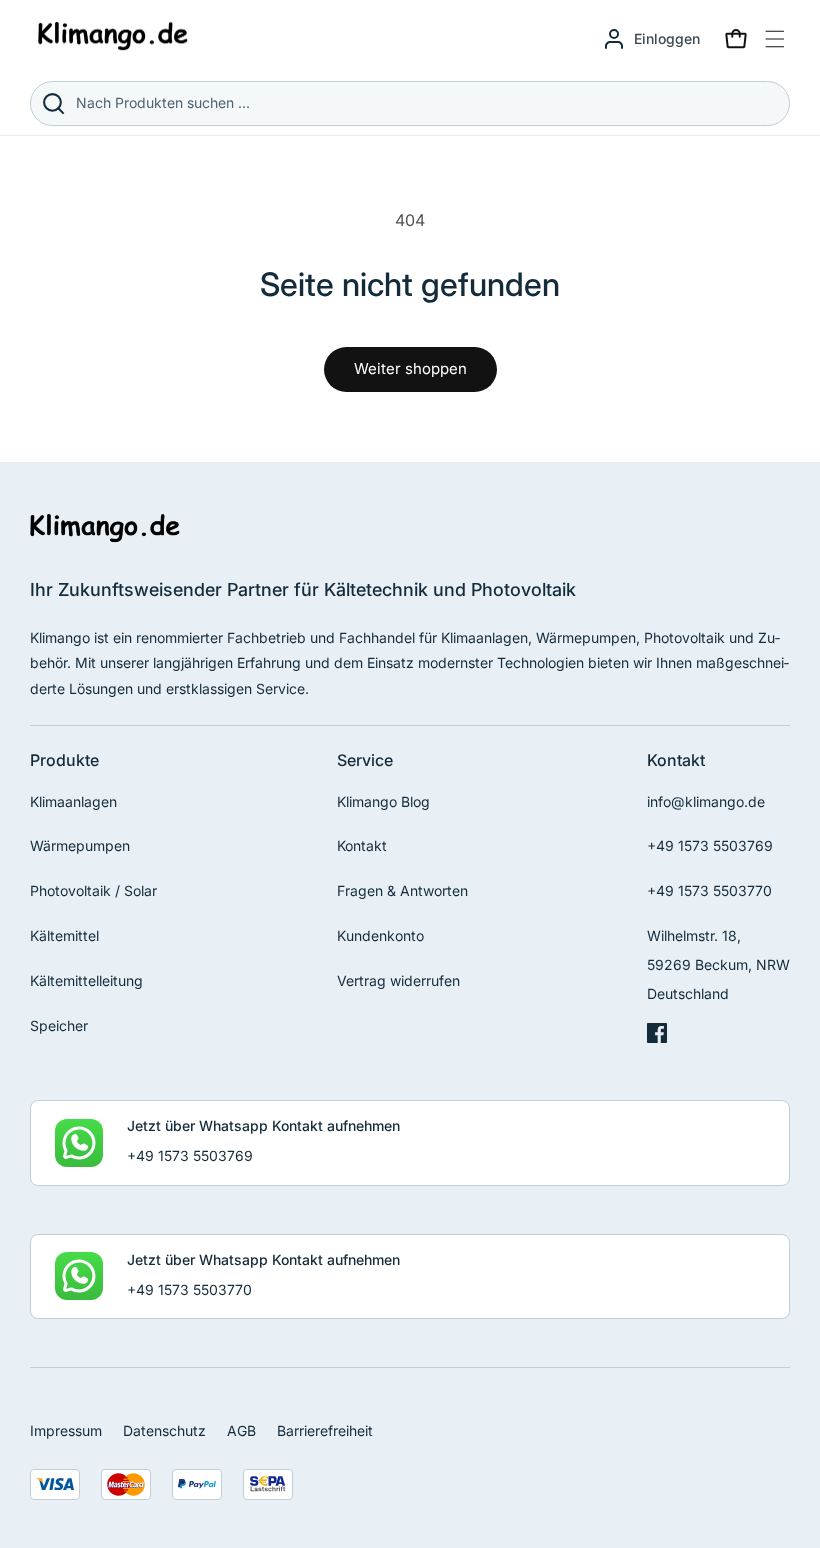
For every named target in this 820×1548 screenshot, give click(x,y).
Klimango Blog (383, 801)
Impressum (66, 1430)
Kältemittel (64, 935)
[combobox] (410, 103)
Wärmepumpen (80, 845)
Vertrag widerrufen (398, 980)
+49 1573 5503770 (709, 890)
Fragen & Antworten (402, 890)
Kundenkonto (380, 935)
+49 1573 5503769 (710, 845)
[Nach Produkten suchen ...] (53, 104)
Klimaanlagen (73, 801)
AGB (241, 1430)
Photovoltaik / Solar (93, 890)
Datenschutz (164, 1430)
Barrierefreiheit (325, 1430)
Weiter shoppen (410, 368)
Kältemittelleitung (86, 980)
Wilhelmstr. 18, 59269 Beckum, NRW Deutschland (718, 964)
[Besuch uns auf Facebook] (657, 1037)
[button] (736, 39)
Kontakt (362, 845)
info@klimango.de (706, 801)
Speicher (59, 1025)
